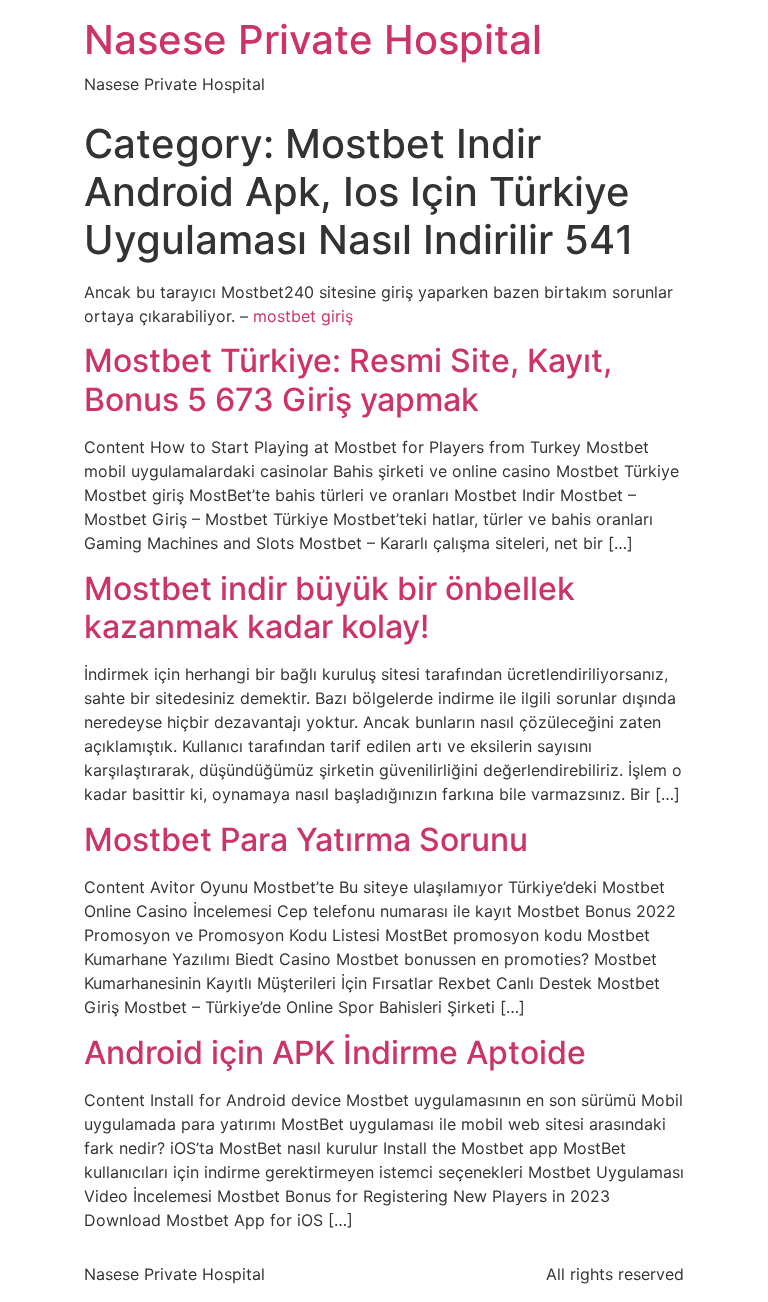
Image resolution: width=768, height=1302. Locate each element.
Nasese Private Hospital (313, 39)
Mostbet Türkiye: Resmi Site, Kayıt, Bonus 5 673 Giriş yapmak (348, 379)
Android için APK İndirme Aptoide (335, 1052)
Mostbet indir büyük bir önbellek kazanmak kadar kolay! (329, 607)
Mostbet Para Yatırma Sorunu (306, 839)
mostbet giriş (303, 316)
